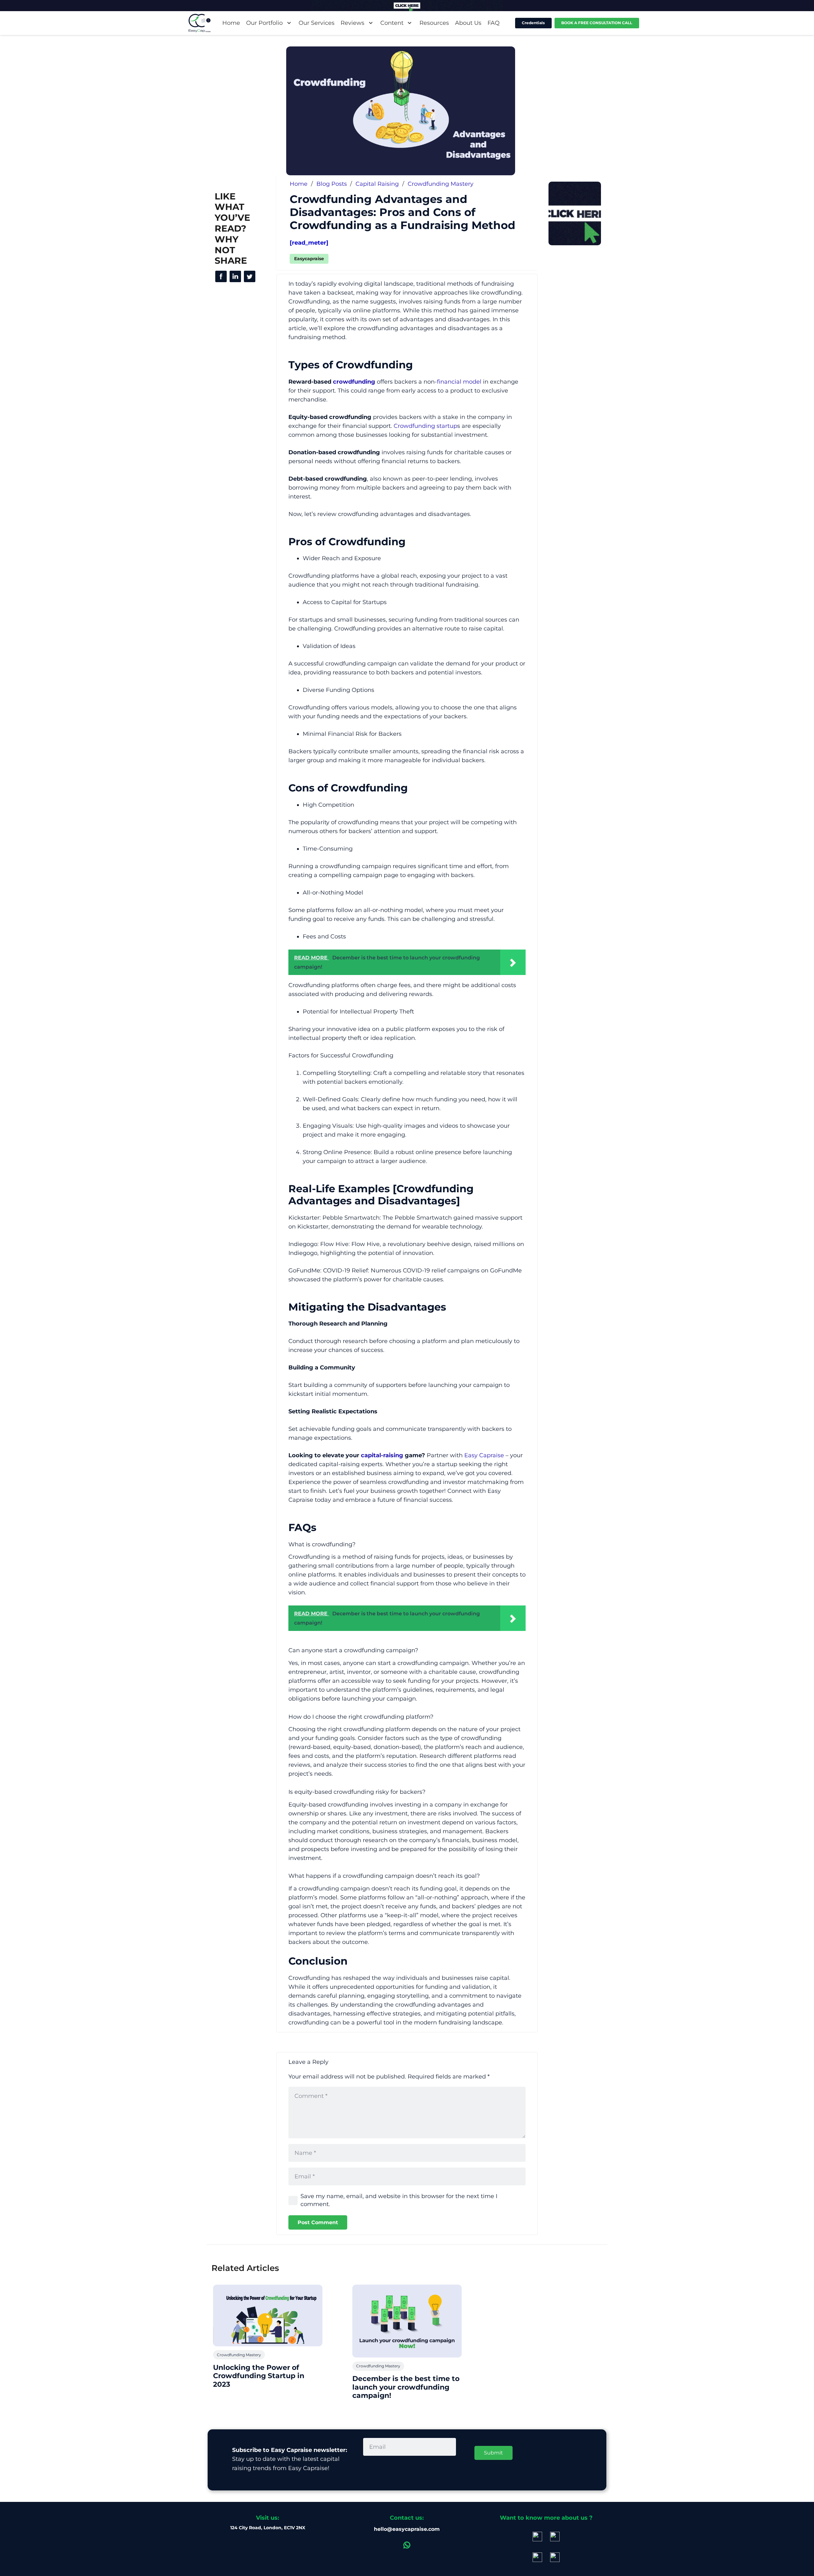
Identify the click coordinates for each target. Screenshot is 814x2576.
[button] (288, 23)
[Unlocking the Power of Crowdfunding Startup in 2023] (268, 2315)
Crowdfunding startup (425, 426)
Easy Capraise (484, 1455)
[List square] (575, 213)
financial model (459, 382)
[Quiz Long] (407, 6)
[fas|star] (221, 276)
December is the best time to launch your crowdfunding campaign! (406, 2387)
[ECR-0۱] (200, 23)
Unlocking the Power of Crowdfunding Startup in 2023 (259, 2376)
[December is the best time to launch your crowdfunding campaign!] (407, 2321)
